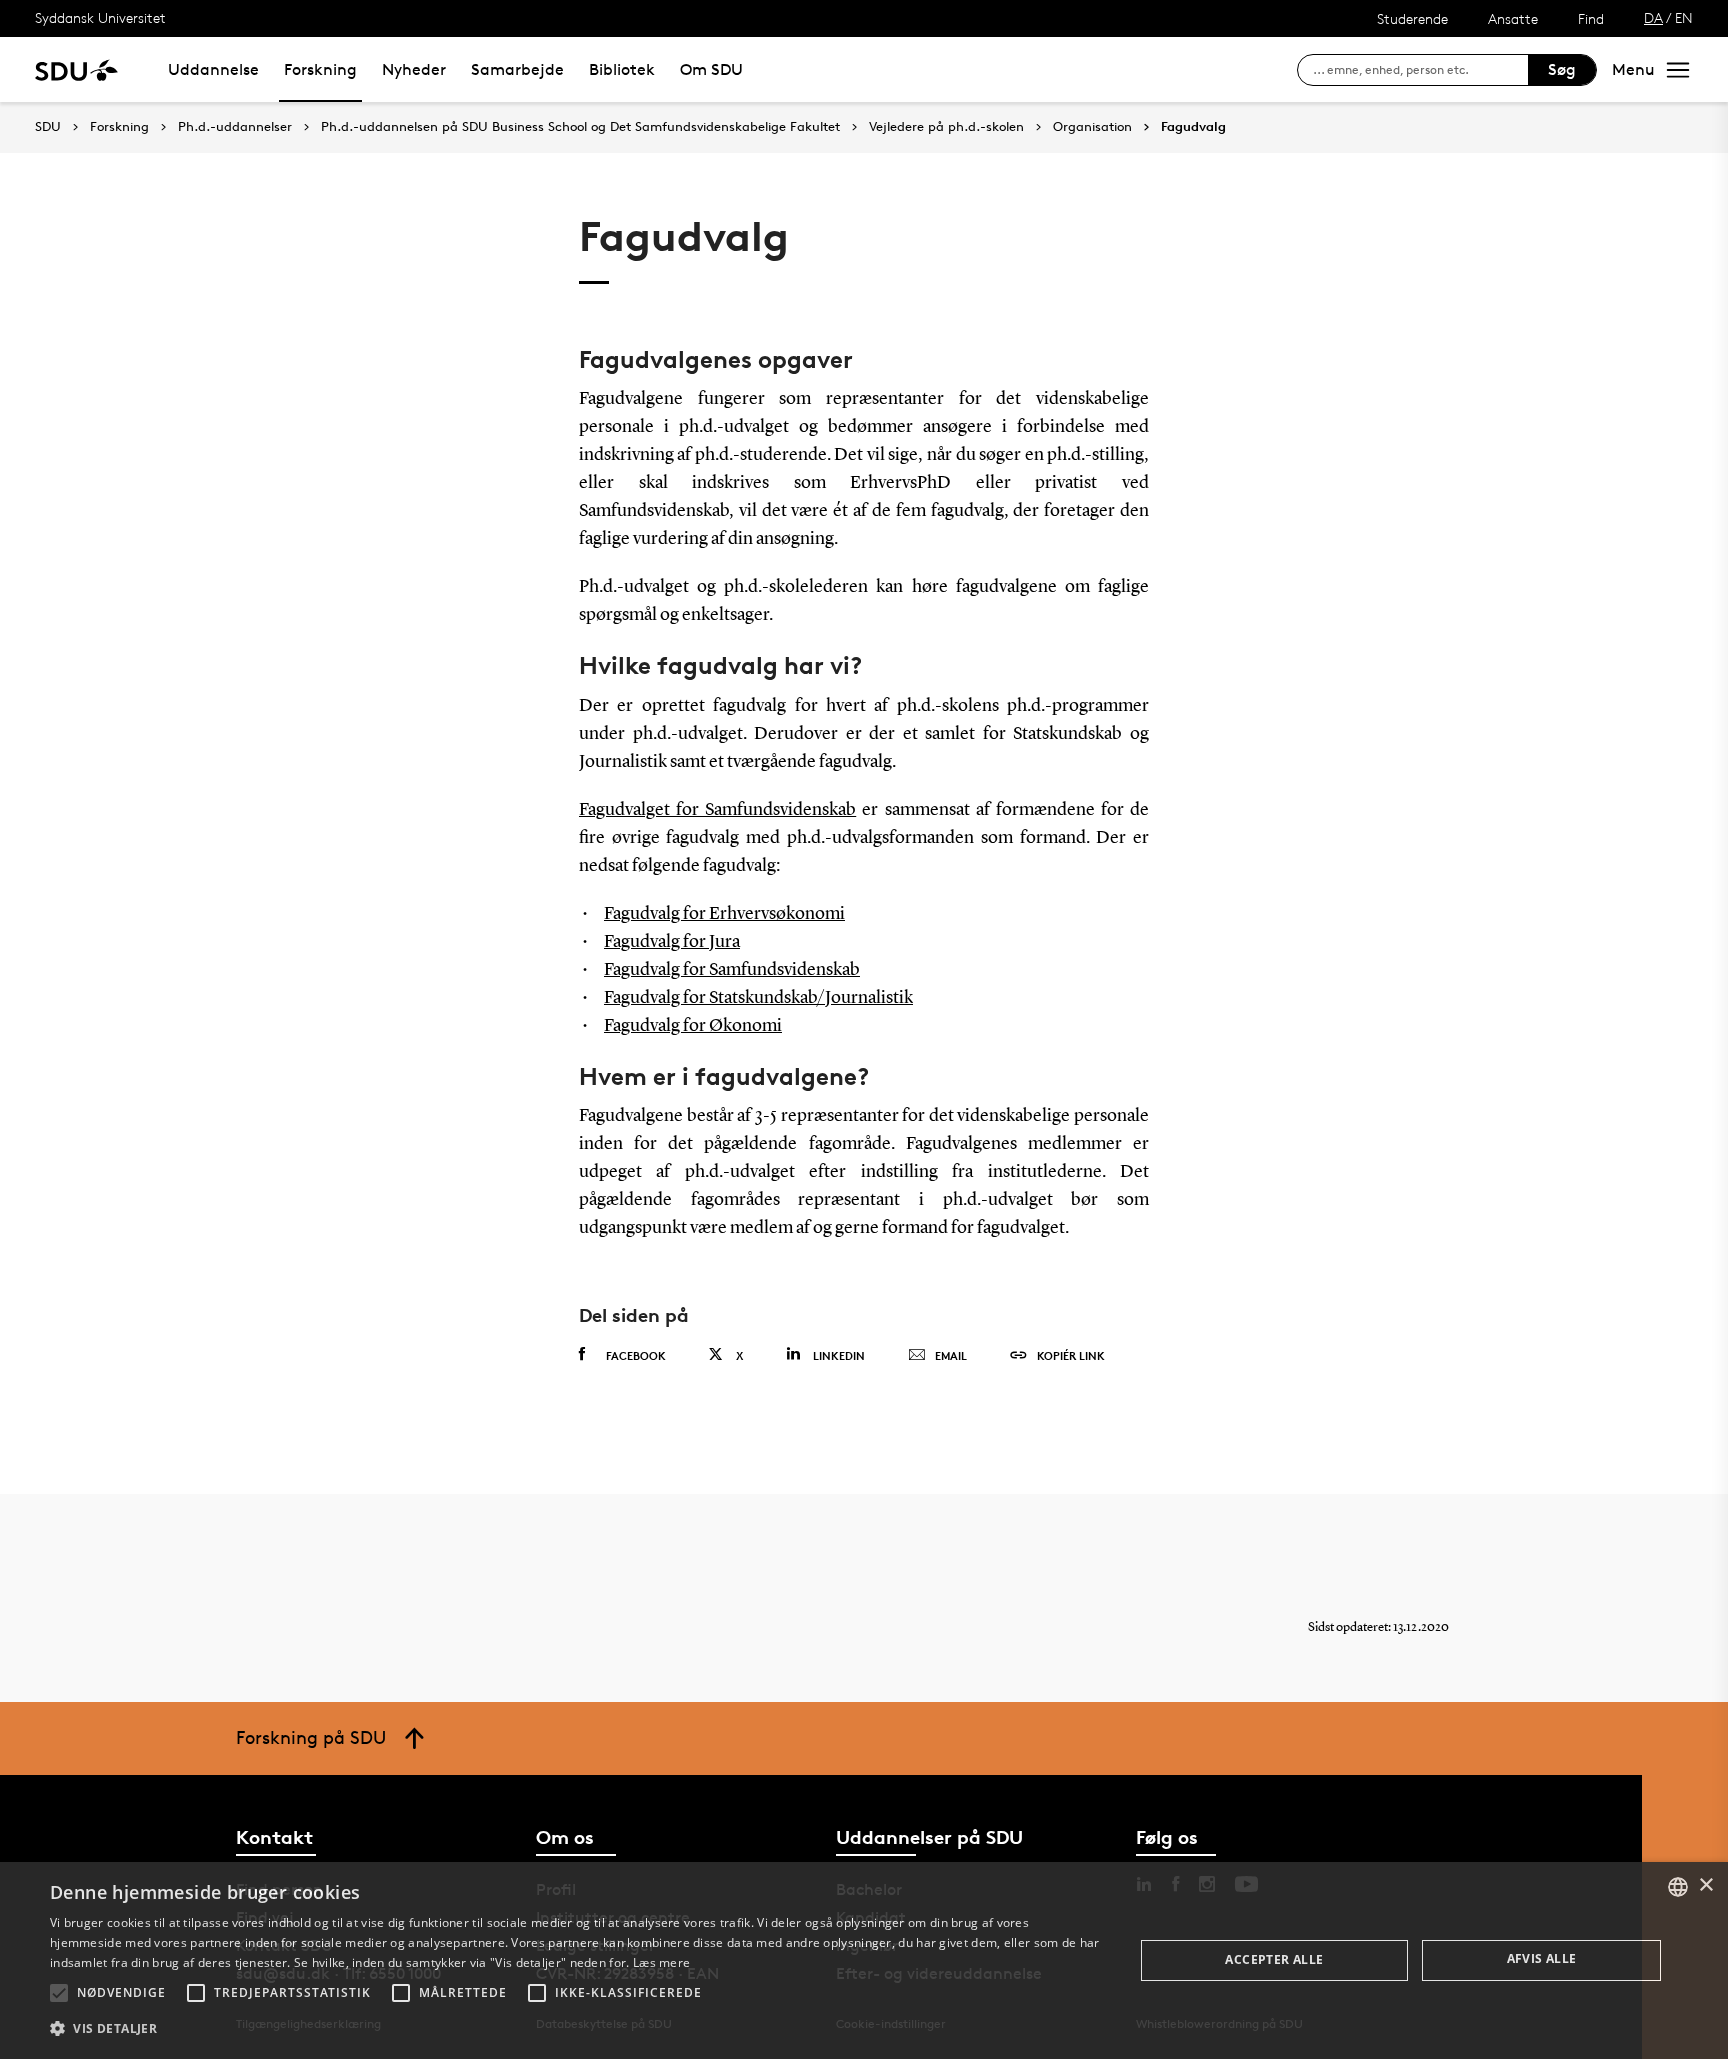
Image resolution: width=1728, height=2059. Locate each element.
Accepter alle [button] (1274, 1959)
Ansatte (1513, 18)
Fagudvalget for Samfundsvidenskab (717, 810)
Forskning (320, 69)
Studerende (1412, 18)
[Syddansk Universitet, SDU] (76, 69)
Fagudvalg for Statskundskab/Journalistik (758, 998)
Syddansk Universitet (100, 17)
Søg (1562, 69)
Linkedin (839, 1355)
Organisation (1092, 127)
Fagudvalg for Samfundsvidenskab (732, 970)
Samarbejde (517, 69)
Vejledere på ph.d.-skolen (946, 127)
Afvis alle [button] (1542, 1958)
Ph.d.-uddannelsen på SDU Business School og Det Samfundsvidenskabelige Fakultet (580, 127)
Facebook (636, 1355)
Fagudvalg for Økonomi (693, 1026)
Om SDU (711, 69)
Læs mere (661, 1962)
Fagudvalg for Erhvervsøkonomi (724, 914)
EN (1684, 17)
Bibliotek (622, 69)
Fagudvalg (1193, 127)
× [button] (1705, 1885)
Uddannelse (213, 69)
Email (951, 1355)
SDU (48, 126)
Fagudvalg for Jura (672, 942)
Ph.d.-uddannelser (235, 127)
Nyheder (414, 69)
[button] (59, 1993)
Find (1591, 18)
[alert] (864, 1960)
